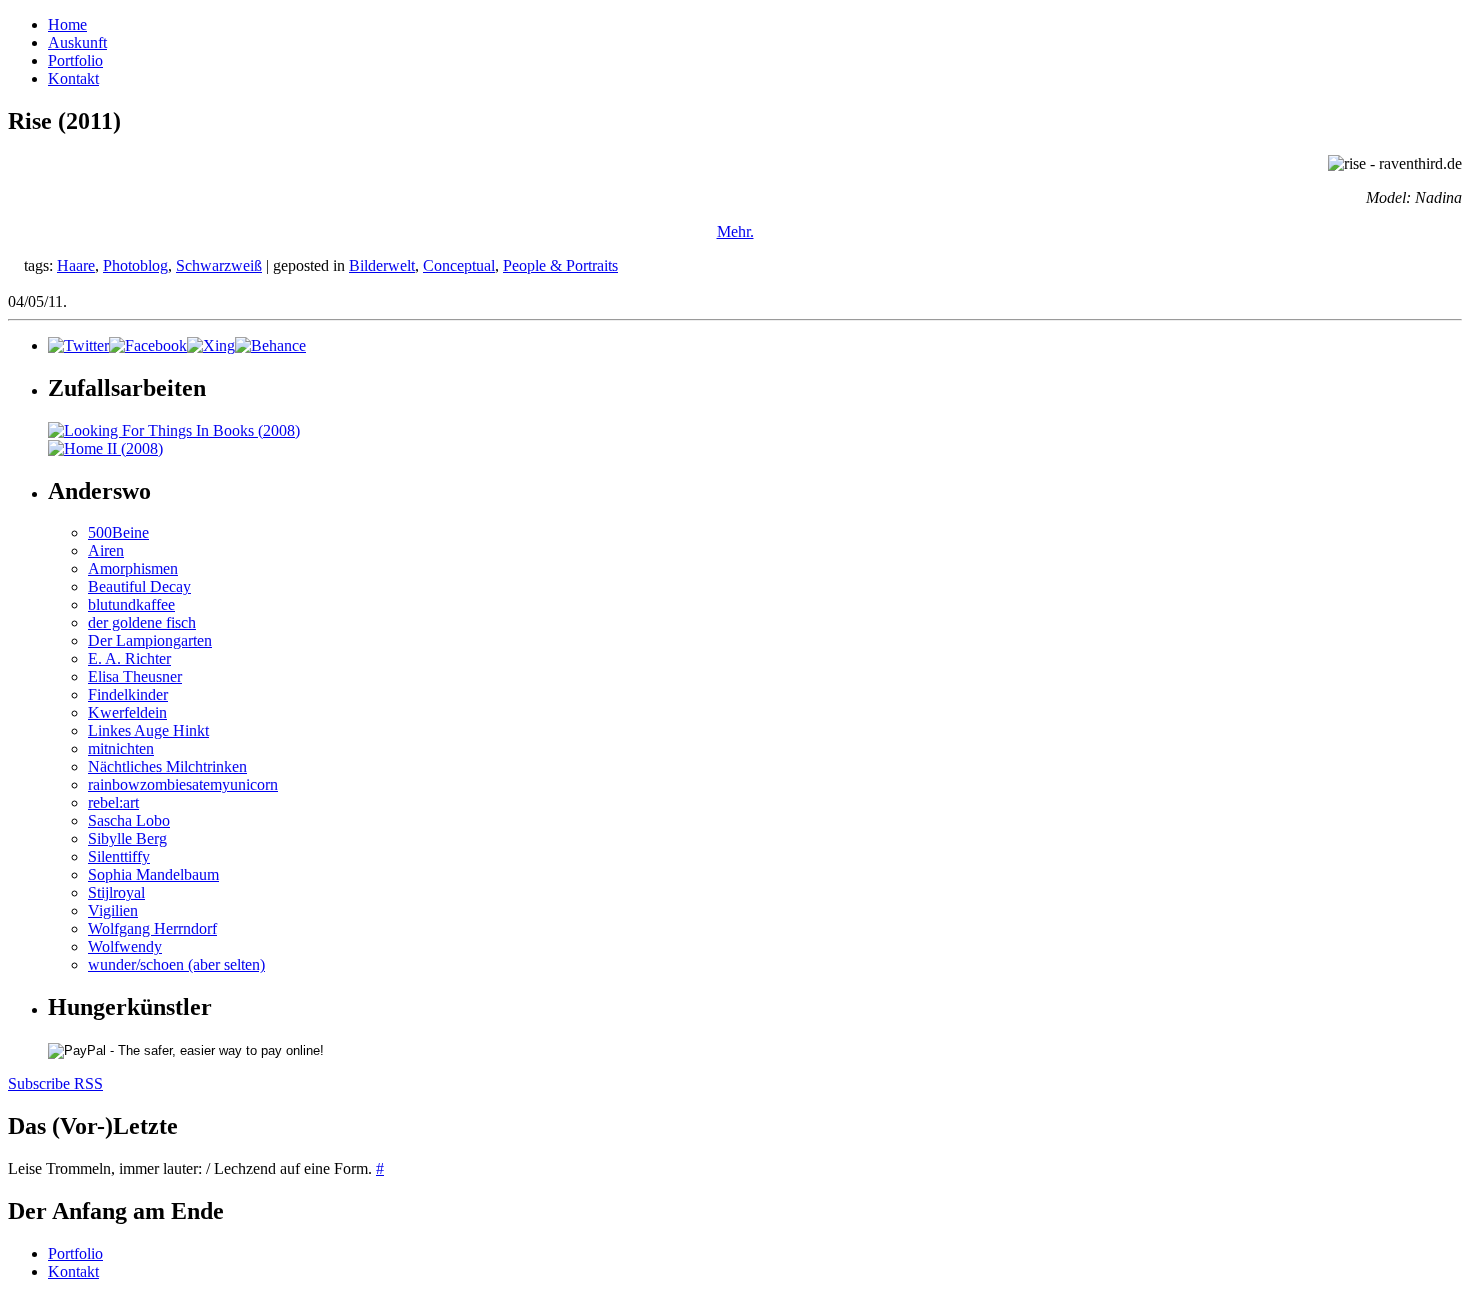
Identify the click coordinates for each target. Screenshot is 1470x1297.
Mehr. (735, 231)
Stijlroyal (116, 892)
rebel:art (113, 802)
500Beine (118, 532)
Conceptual (459, 265)
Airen (106, 550)
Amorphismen (133, 568)
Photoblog (135, 265)
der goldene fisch (142, 622)
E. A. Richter (129, 658)
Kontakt (73, 78)
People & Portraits (560, 265)
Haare (76, 265)
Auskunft (77, 42)
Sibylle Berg (127, 838)
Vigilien (113, 910)
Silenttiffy (119, 856)
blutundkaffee (131, 604)
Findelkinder (128, 694)
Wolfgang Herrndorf (152, 928)
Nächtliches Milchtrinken (167, 766)
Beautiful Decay (139, 586)
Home (67, 24)
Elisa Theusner (135, 676)
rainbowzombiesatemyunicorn (183, 784)
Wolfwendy (125, 946)
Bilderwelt (382, 265)
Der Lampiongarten (150, 640)
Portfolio (75, 60)
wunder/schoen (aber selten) (176, 964)
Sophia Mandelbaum (153, 874)
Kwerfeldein (127, 712)
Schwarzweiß (219, 265)
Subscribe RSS (55, 1083)
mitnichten (121, 748)
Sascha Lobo (129, 820)
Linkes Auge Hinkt (148, 730)
